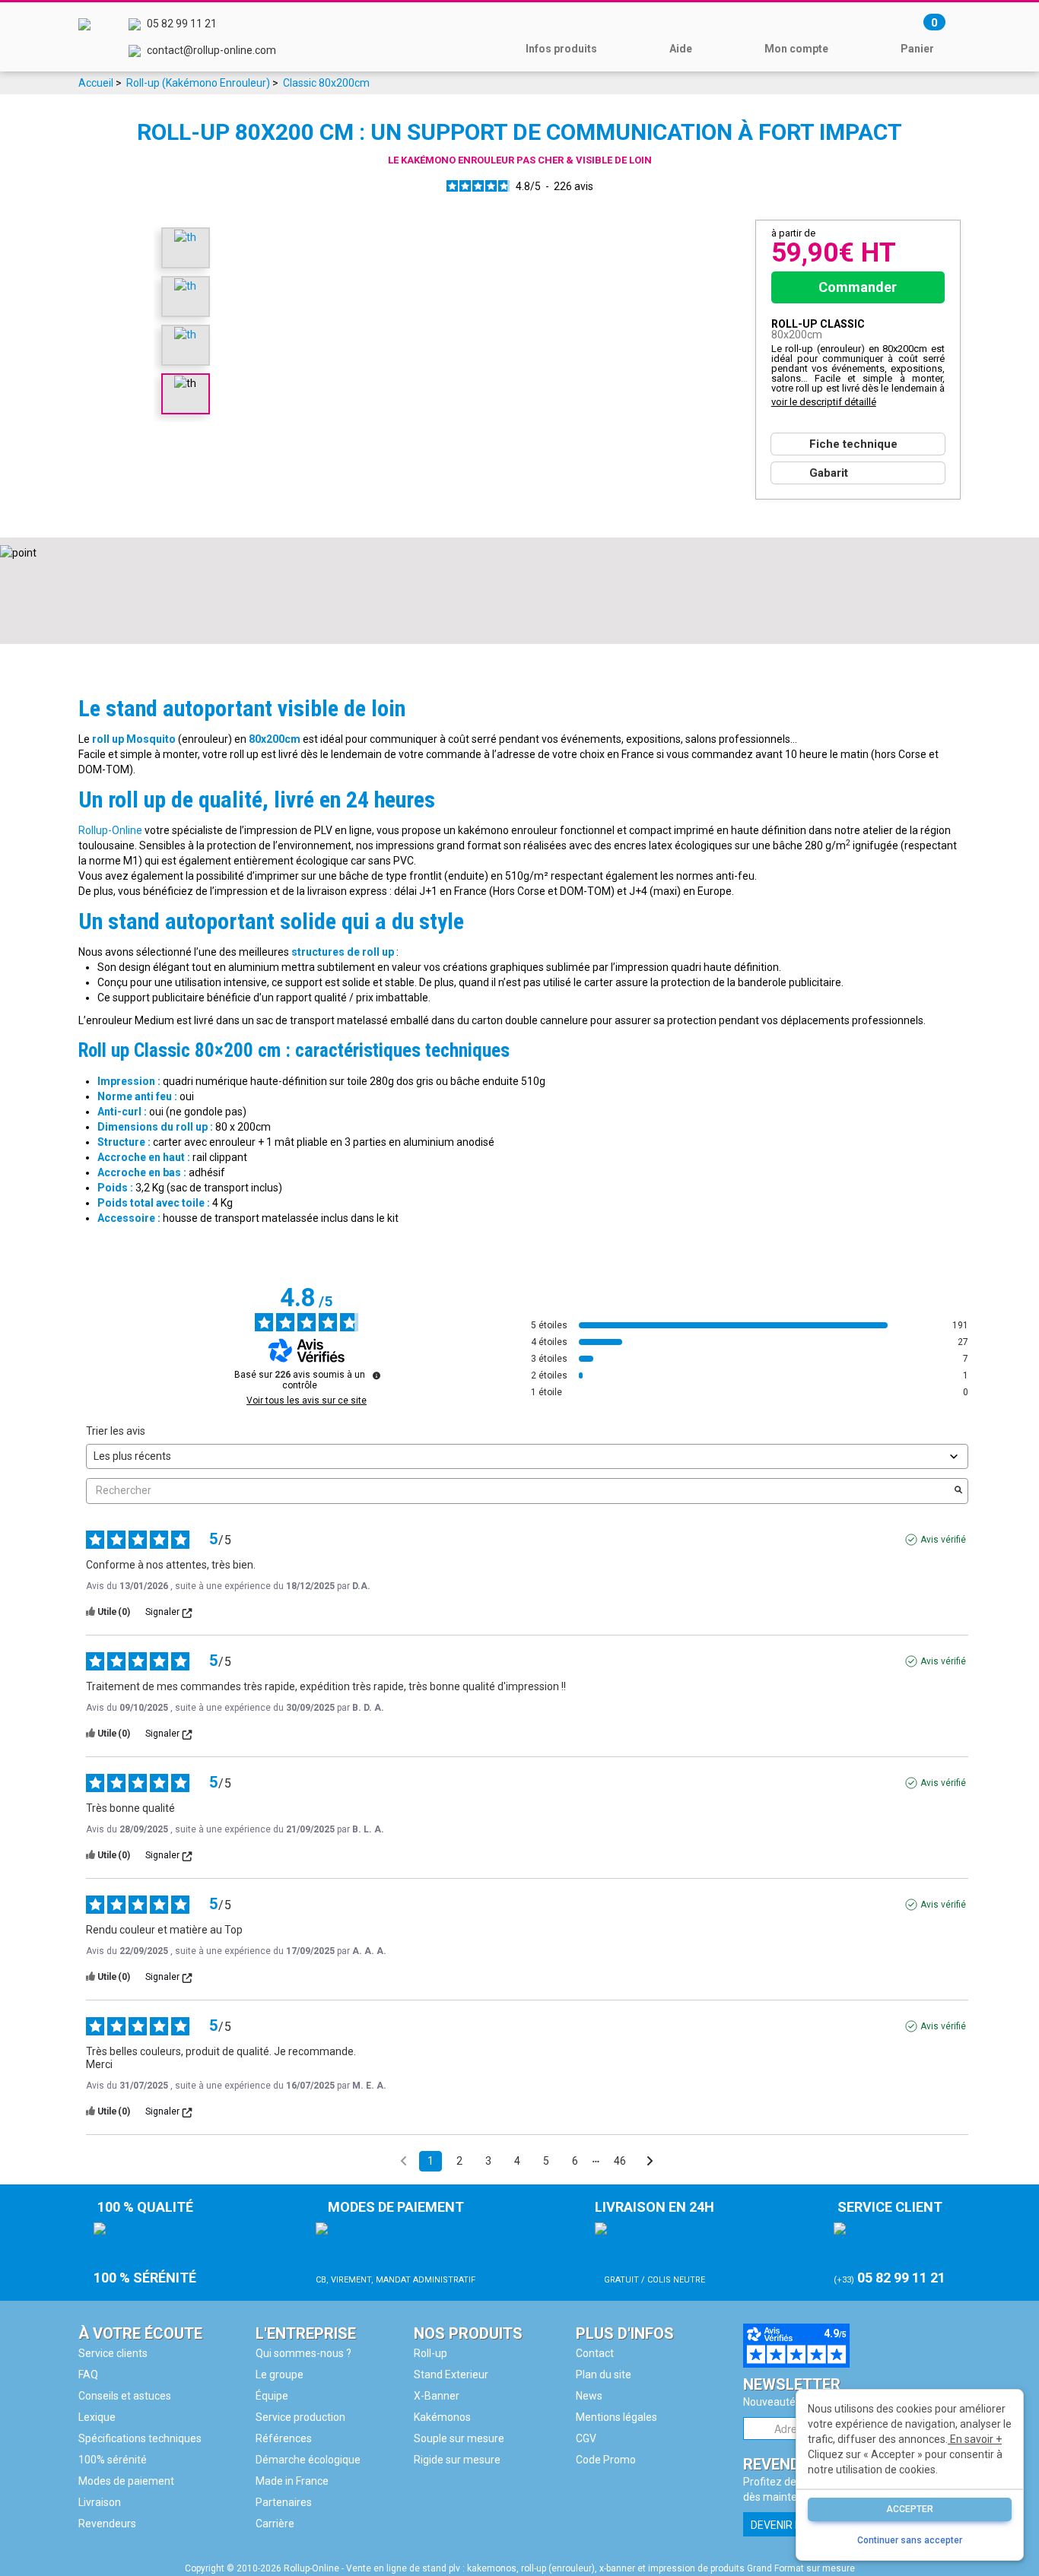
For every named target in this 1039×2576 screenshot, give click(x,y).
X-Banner (437, 2396)
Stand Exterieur (451, 2375)
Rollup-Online (110, 830)
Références (284, 2438)
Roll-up (431, 2353)
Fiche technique (853, 444)
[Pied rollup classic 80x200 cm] (185, 236)
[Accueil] (84, 37)
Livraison (100, 2502)
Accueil (96, 83)
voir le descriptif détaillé (824, 402)
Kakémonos (442, 2417)
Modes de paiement (126, 2481)
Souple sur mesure (459, 2438)
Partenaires (284, 2502)
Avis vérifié (943, 1540)
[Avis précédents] (404, 2160)
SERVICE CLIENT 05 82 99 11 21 (890, 2242)
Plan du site (604, 2375)
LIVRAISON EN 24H (655, 2242)
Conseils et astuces (125, 2396)
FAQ (88, 2375)
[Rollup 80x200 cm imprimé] (185, 334)
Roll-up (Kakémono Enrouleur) (198, 83)
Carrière (275, 2524)
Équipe (272, 2396)
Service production (300, 2417)
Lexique (97, 2417)
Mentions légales (616, 2417)
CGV (586, 2438)
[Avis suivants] (650, 2162)
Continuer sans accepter (910, 2540)
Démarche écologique (308, 2460)
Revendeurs (107, 2524)
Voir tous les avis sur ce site (307, 1401)
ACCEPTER (910, 2509)
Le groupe (280, 2375)
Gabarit (829, 473)
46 (620, 2161)
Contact (595, 2353)
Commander (858, 287)
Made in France (292, 2481)
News (589, 2396)
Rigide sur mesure (457, 2460)
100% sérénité (113, 2460)
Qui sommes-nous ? (303, 2353)
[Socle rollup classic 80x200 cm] (185, 285)
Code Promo (606, 2460)
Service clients (113, 2353)
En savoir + (975, 2439)
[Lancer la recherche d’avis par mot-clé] (958, 1491)
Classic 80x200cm (326, 83)
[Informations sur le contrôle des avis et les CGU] (377, 1375)
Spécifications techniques (140, 2438)
